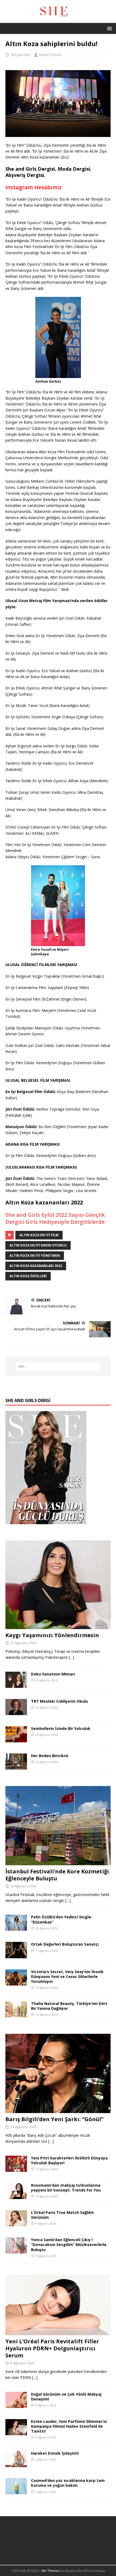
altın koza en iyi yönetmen (35, 1256)
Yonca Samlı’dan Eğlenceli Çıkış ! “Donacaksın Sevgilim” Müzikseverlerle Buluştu (69, 2244)
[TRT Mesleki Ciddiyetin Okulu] (16, 1712)
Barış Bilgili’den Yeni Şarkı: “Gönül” (54, 2119)
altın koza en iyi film (39, 1235)
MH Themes (51, 2571)
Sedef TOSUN (50, 55)
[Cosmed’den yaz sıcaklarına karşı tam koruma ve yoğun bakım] (16, 2491)
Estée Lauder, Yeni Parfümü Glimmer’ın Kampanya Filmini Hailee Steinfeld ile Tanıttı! (69, 2426)
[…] (71, 1657)
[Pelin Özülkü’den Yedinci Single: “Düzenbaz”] (16, 1928)
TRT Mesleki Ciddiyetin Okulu (59, 1701)
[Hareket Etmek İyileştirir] (16, 2464)
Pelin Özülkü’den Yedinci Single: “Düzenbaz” (62, 1919)
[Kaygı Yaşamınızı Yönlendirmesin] (58, 1626)
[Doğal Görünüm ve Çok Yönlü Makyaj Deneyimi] (16, 2405)
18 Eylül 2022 (21, 55)
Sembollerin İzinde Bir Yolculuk (61, 1728)
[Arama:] (58, 1366)
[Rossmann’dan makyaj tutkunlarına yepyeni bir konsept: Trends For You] (16, 2196)
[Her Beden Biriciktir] (16, 1766)
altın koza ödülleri (28, 1276)
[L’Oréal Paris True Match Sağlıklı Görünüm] (16, 2223)
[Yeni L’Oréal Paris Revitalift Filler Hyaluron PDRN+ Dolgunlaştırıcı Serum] (58, 2332)
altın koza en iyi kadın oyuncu (38, 1245)
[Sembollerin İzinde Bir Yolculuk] (16, 1739)
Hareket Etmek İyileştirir (55, 2453)
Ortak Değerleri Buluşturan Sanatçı (65, 1944)
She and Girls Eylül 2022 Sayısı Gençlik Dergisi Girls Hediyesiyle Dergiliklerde (55, 1218)
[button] (109, 28)
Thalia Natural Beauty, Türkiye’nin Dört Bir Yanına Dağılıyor (69, 2006)
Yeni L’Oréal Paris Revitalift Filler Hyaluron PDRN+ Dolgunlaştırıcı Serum (52, 2348)
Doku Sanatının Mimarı (53, 1674)
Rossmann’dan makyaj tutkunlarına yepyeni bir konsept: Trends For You (66, 2188)
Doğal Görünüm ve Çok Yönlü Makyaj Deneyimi (66, 2397)
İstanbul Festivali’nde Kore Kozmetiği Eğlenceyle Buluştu (57, 1875)
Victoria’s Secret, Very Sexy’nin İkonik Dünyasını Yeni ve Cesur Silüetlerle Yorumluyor (67, 1976)
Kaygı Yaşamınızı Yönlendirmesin (52, 1635)
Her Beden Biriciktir (50, 1756)
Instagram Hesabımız (34, 187)
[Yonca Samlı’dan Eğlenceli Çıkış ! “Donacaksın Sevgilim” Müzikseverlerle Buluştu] (16, 2250)
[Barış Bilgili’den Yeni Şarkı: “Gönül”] (58, 2110)
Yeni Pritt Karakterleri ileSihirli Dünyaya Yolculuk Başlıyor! (69, 2160)
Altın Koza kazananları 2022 (36, 1266)
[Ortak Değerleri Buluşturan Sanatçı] (16, 1955)
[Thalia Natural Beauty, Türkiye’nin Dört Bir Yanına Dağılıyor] (16, 2014)
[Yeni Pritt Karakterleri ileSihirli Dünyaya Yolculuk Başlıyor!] (16, 2169)
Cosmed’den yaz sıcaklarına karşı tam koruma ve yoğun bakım (68, 2483)
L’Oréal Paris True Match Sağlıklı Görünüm (62, 2215)
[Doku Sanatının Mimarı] (16, 1684)
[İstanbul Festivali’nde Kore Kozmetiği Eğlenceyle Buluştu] (58, 1862)
